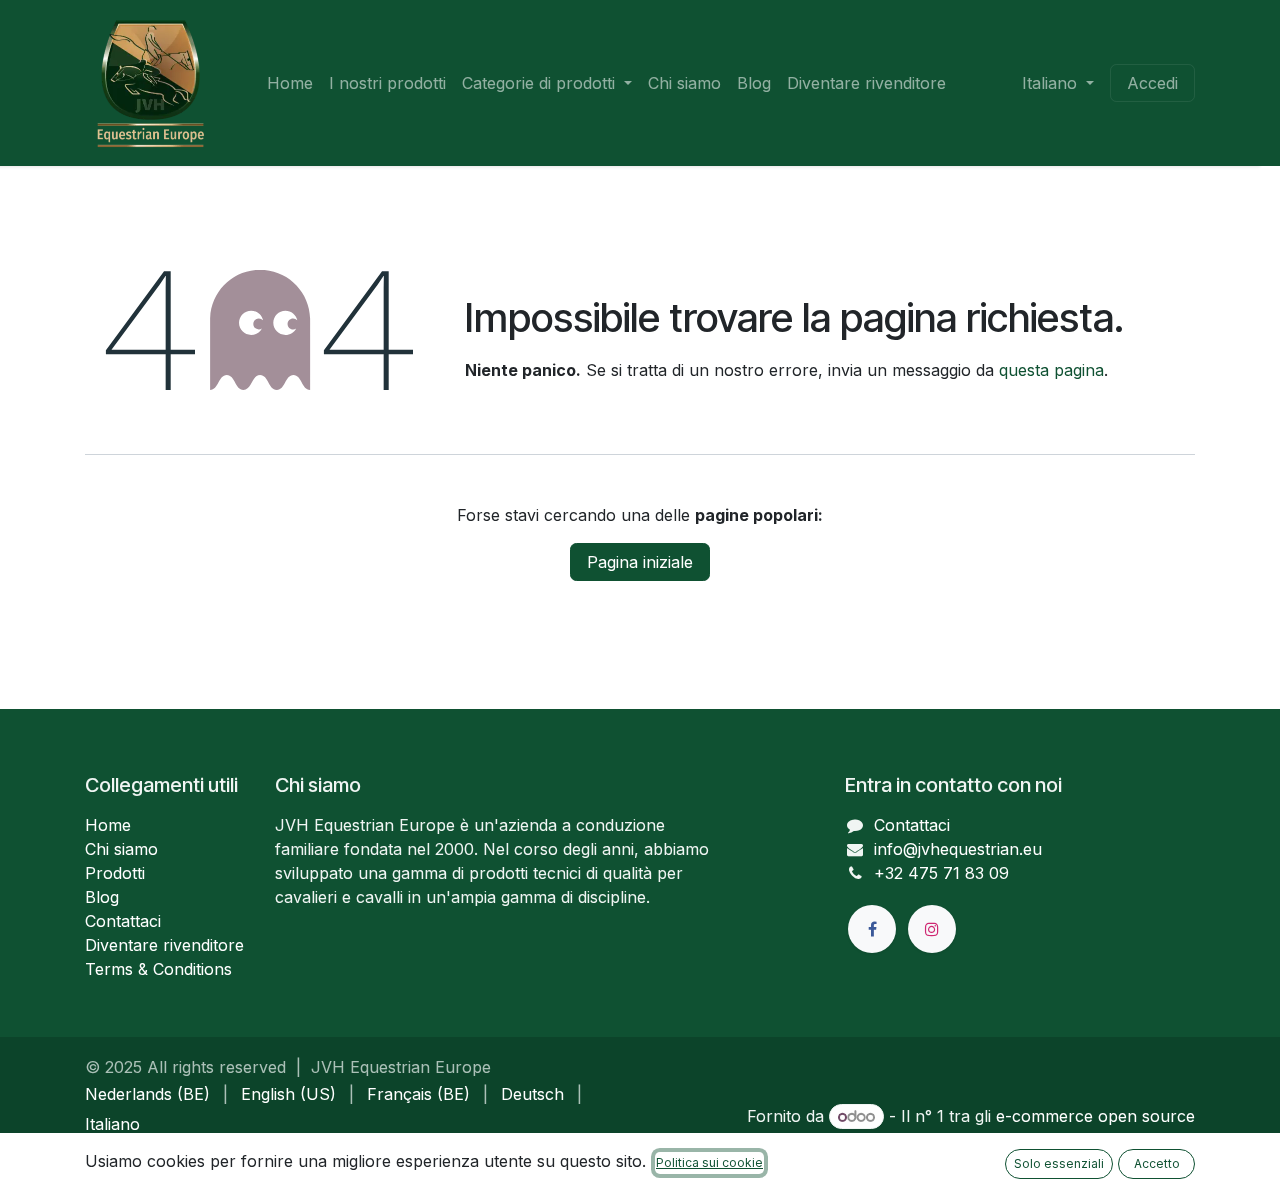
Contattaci (123, 921)
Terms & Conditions (158, 969)
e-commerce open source (1095, 1116)
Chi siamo (121, 849)
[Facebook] (872, 929)
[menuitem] (290, 83)
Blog (102, 897)
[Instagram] (932, 929)
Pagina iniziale (640, 562)
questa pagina (1051, 370)
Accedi (1152, 83)
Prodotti (115, 873)
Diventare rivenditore (164, 945)
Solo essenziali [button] (1059, 1163)
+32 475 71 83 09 (941, 873)
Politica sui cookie (709, 1162)
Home (108, 825)
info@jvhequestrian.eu (958, 849)
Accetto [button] (1157, 1163)
